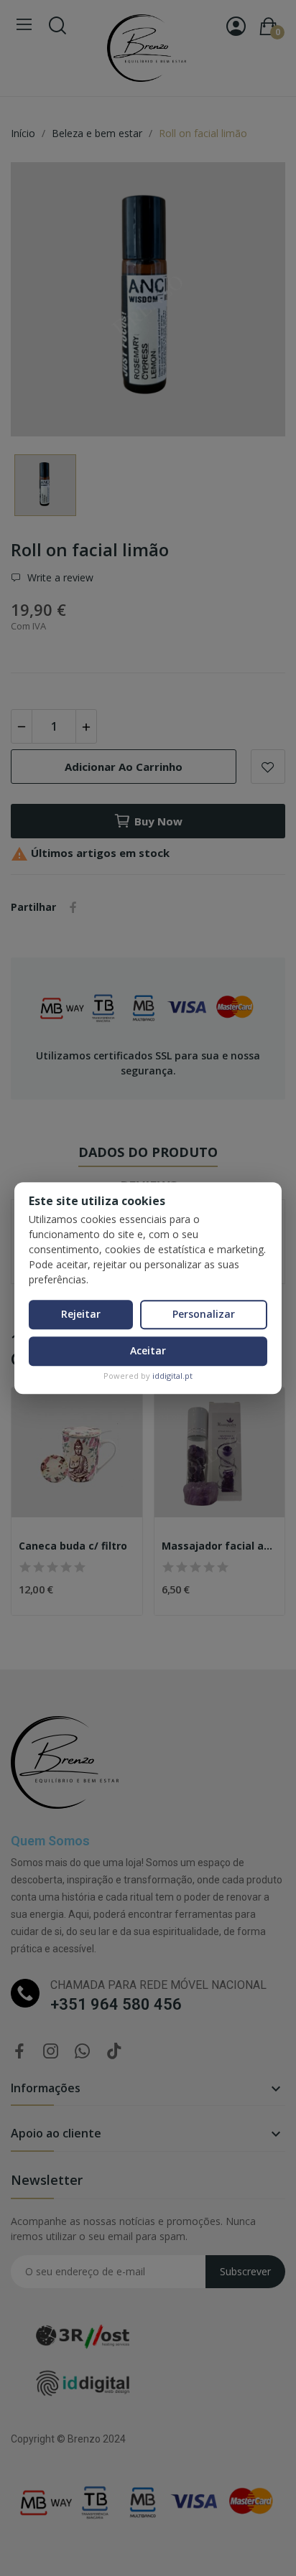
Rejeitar (81, 1314)
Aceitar (148, 1350)
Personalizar (204, 1314)
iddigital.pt (172, 1376)
